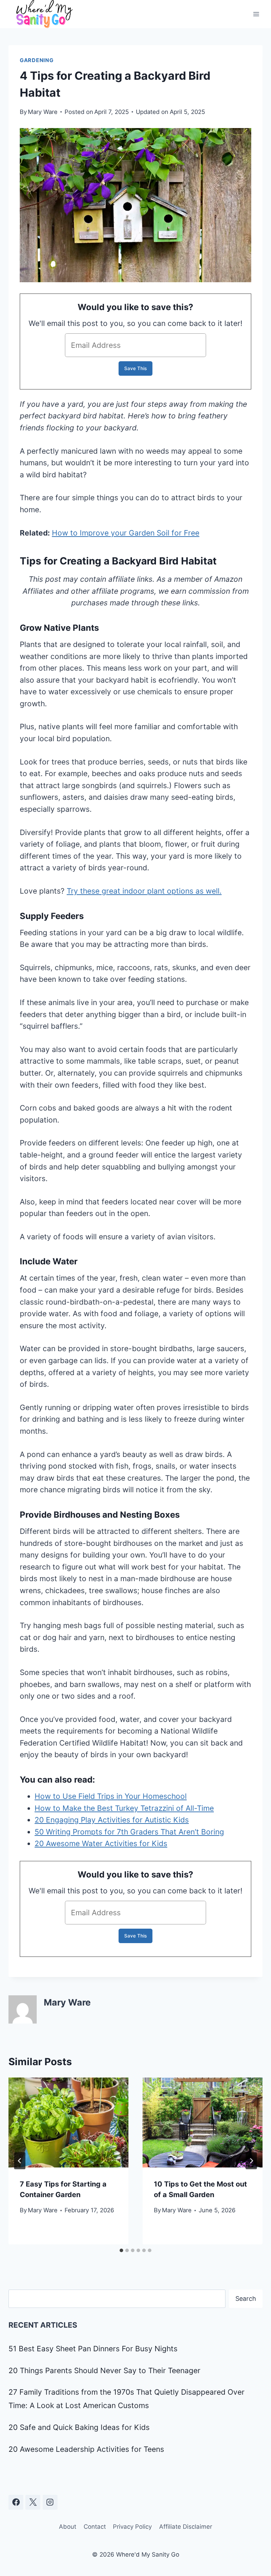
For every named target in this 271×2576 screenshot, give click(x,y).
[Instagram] (50, 2502)
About (68, 2527)
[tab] (121, 2250)
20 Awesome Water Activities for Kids (101, 1843)
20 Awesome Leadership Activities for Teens (86, 2449)
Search (246, 2299)
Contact (95, 2527)
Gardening (37, 60)
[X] (33, 2502)
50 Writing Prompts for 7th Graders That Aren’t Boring (129, 1832)
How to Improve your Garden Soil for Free (126, 533)
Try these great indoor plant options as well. (144, 891)
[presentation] (68, 2123)
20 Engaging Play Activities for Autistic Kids (112, 1820)
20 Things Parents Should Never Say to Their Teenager (104, 2371)
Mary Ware (43, 112)
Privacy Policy (132, 2527)
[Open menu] (256, 14)
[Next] (251, 2161)
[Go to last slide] (20, 2161)
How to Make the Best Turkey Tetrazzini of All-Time (124, 1808)
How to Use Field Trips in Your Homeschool (111, 1796)
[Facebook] (16, 2502)
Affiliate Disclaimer (186, 2527)
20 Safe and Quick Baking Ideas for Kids (79, 2427)
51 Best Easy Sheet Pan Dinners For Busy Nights (93, 2349)
